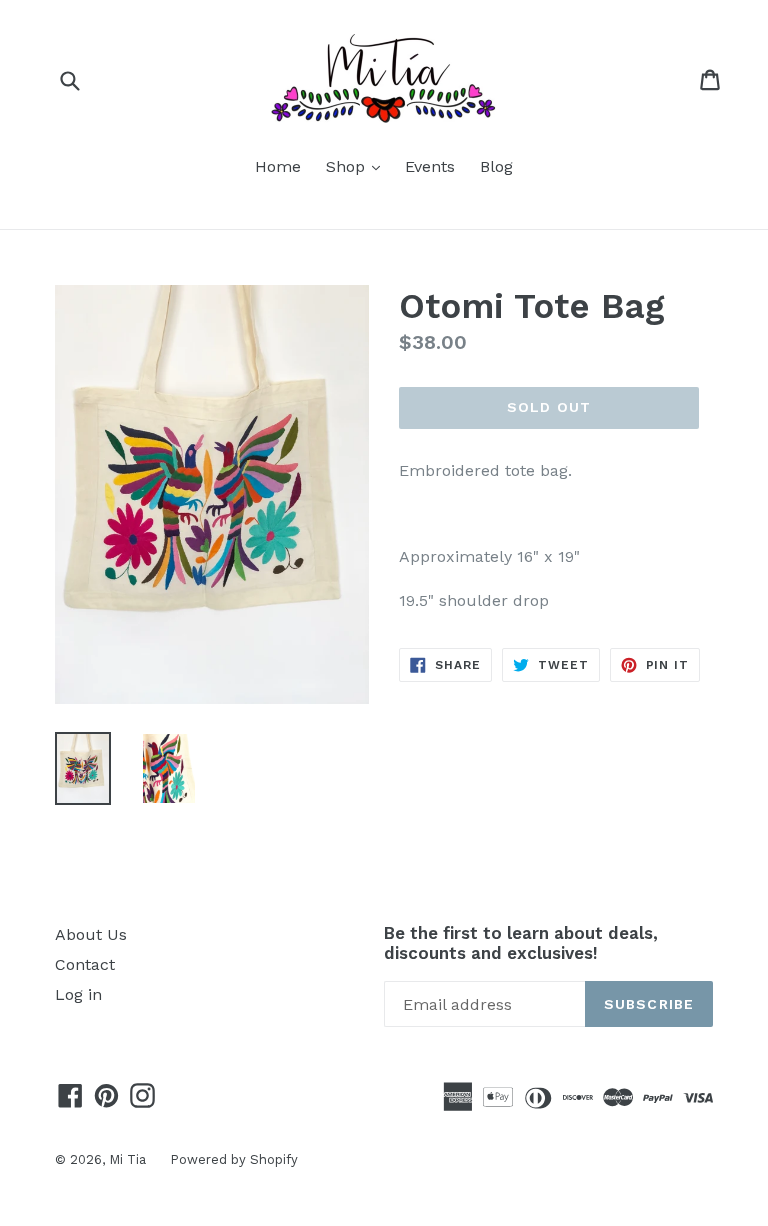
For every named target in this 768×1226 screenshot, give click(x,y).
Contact (85, 964)
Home (278, 166)
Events (430, 166)
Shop (358, 166)
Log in (78, 994)
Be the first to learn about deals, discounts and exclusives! (521, 943)
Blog (496, 166)
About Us (91, 934)
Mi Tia (129, 1159)
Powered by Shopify (234, 1159)
